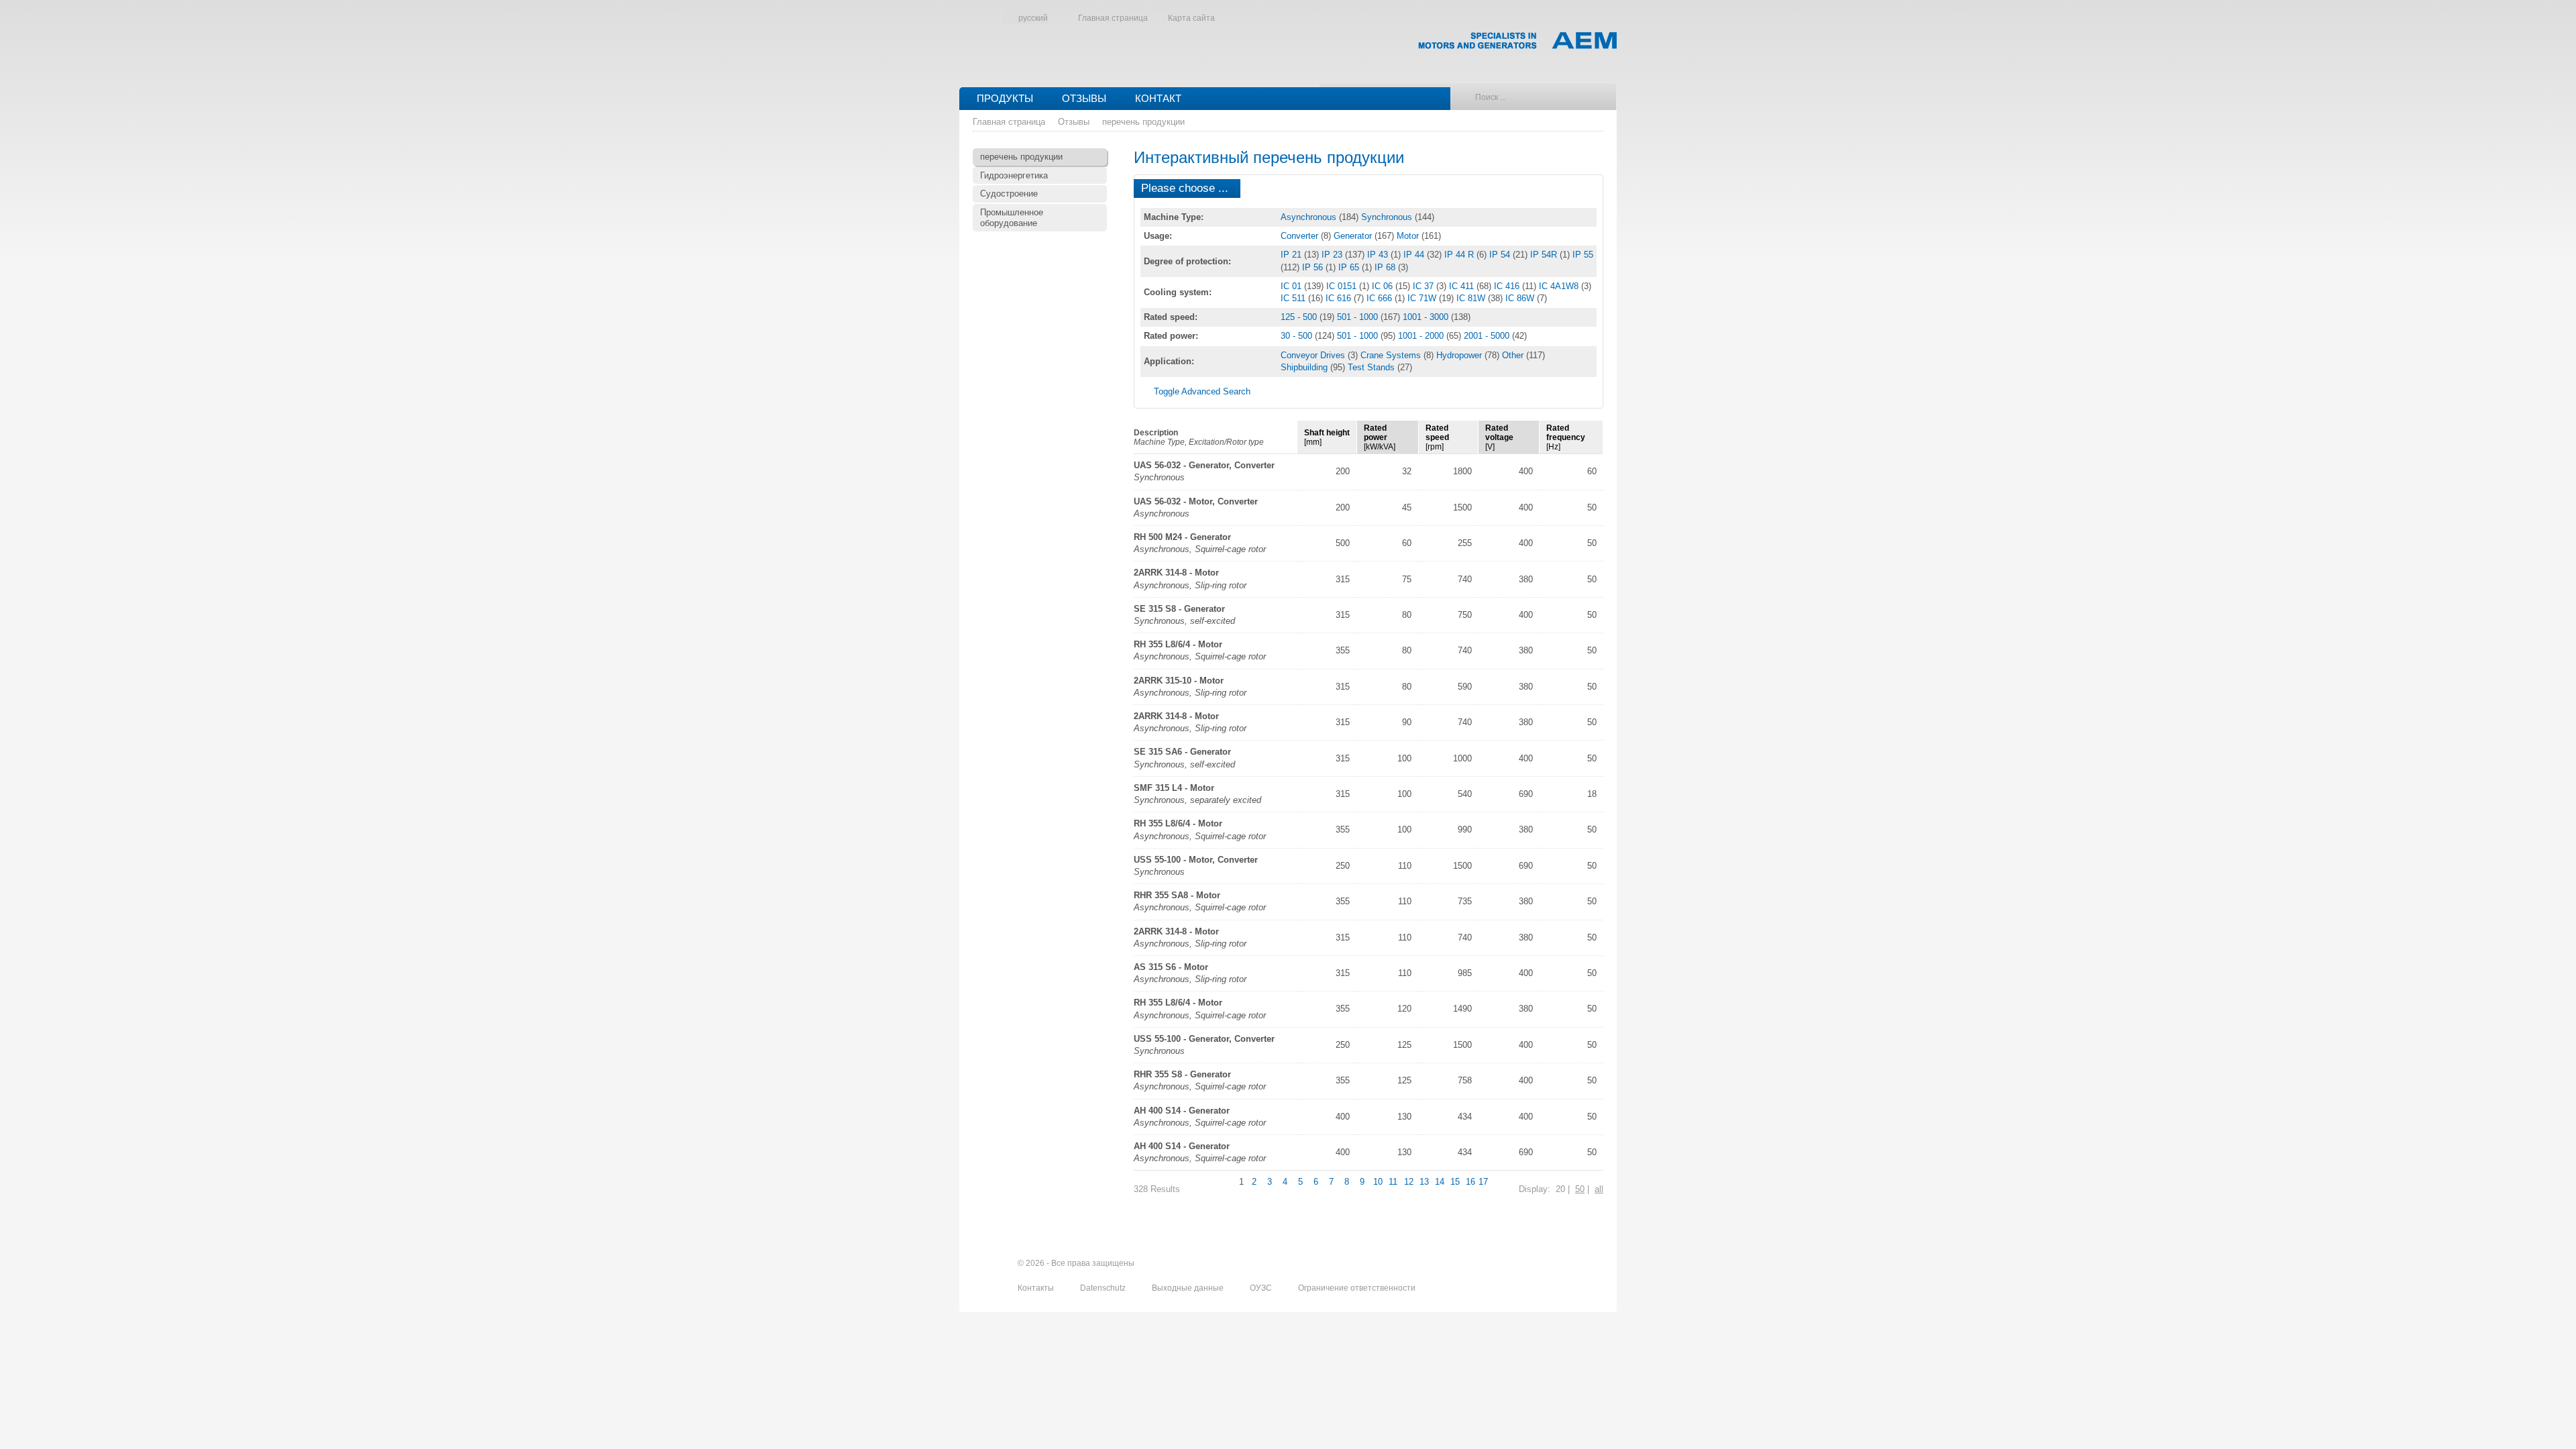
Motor (1409, 236)
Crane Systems (1392, 355)
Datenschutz (1104, 1288)
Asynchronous (1310, 217)
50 (1580, 1189)
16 (1470, 1182)
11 (1393, 1182)
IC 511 (1294, 298)
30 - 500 (1298, 336)
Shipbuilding (1305, 367)
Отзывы (1084, 98)
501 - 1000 (1359, 317)
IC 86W (1521, 298)
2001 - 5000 (1488, 336)
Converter (1301, 236)
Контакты (1037, 1288)
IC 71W (1423, 298)
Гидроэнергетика (1014, 175)
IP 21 (1292, 255)
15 (1455, 1182)
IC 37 (1425, 286)
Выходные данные (1189, 1288)
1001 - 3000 (1427, 317)
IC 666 (1381, 298)
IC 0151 (1343, 286)
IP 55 (1583, 255)
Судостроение (1009, 194)
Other (1514, 355)
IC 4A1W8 (1560, 286)
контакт (1158, 98)
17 (1483, 1182)
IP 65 (1350, 267)
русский (1033, 18)
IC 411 (1463, 286)
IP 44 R (1460, 255)
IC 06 (1384, 286)
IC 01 (1292, 286)
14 (1440, 1182)
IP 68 (1386, 267)
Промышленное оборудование (1012, 218)
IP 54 (1501, 255)
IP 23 (1333, 255)
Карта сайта (1191, 18)
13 (1424, 1182)
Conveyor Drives (1314, 355)
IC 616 (1340, 298)
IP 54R (1545, 255)
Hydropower (1460, 355)
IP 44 (1415, 255)
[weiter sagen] (1521, 1264)
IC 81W (1472, 298)
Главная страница (1113, 18)
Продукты (1005, 98)
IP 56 (1314, 267)
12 (1409, 1182)
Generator (1354, 236)
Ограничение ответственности (1357, 1288)
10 (1378, 1182)
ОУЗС (1262, 1288)
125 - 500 (1300, 317)
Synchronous (1388, 217)
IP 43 (1379, 255)
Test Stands (1373, 367)
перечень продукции (1143, 122)
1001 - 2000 (1422, 336)
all (1599, 1189)
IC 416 (1508, 286)
